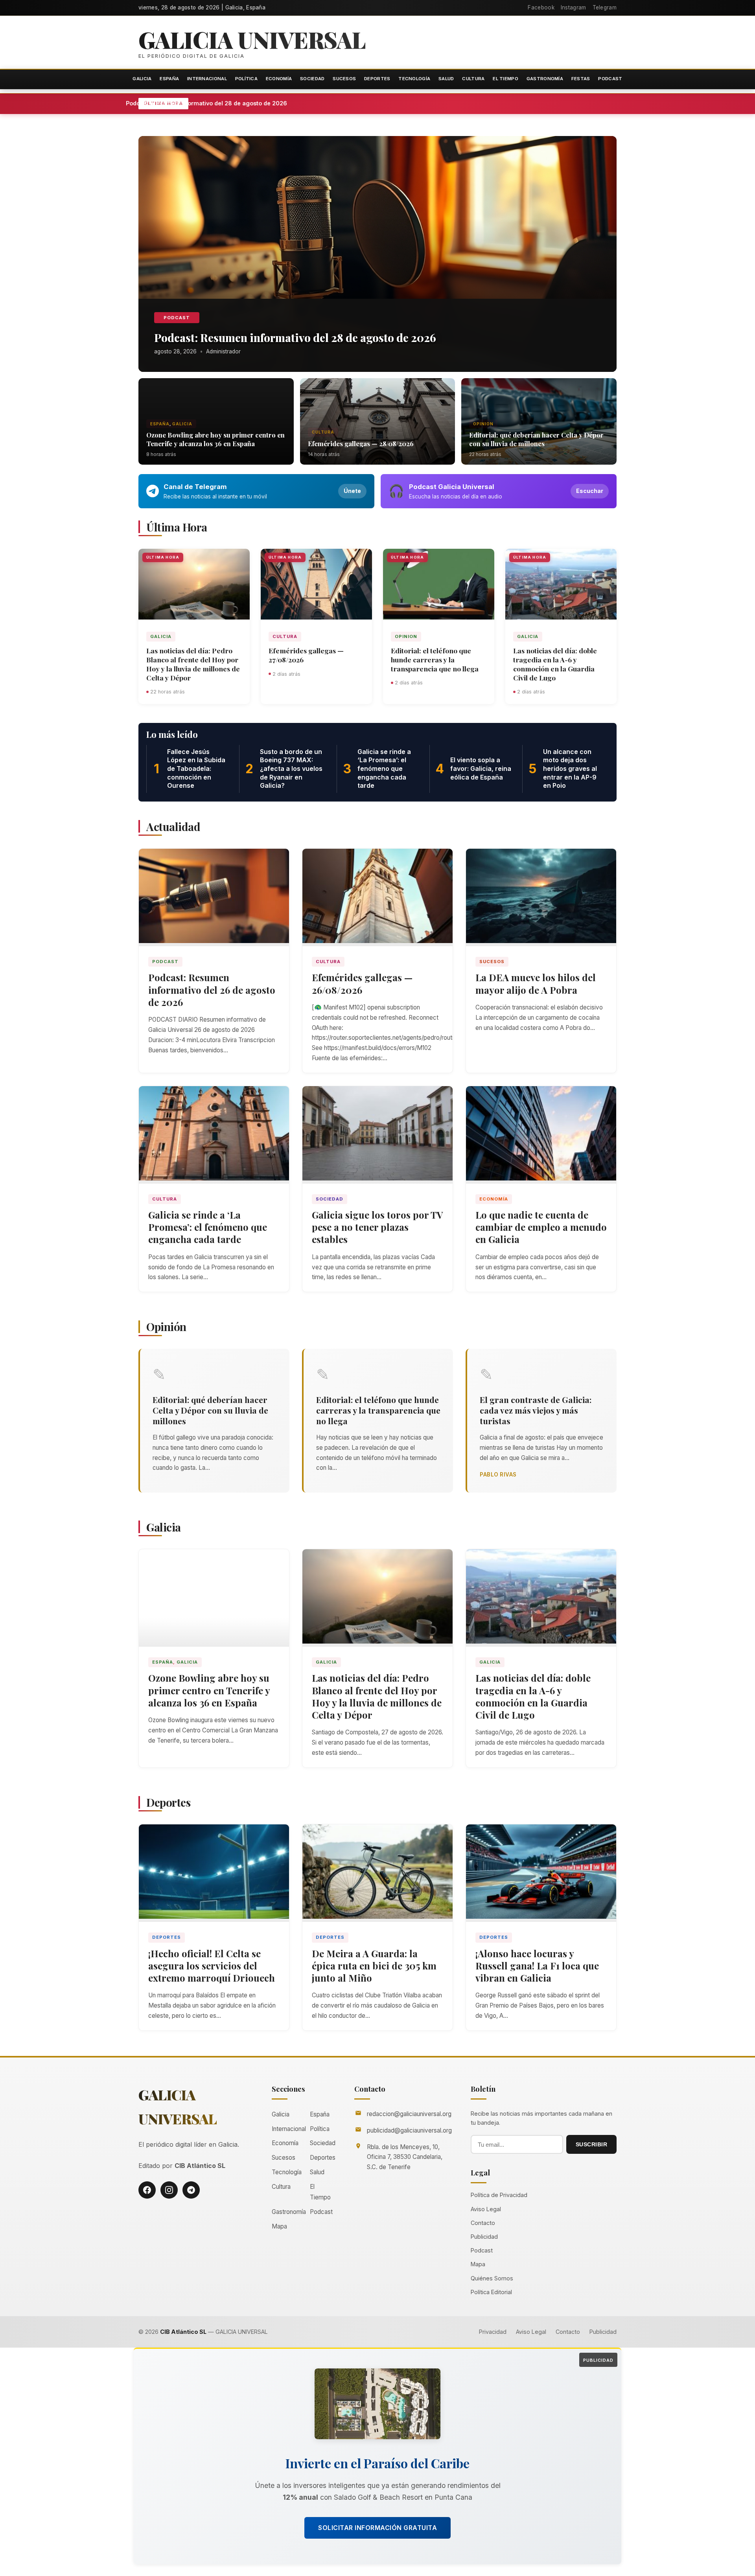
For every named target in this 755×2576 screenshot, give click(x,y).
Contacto (483, 2223)
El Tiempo (505, 79)
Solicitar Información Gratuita (377, 2528)
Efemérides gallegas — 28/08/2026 (361, 443)
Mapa (279, 2226)
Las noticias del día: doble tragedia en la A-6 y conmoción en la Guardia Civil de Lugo (555, 664)
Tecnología (414, 79)
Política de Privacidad (499, 2195)
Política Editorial (491, 2292)
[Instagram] (169, 2190)
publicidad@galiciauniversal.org (409, 2130)
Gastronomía (545, 79)
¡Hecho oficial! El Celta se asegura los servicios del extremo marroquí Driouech (212, 1966)
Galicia (142, 79)
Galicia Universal (252, 39)
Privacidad (493, 2332)
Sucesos (344, 79)
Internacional (207, 79)
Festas (581, 79)
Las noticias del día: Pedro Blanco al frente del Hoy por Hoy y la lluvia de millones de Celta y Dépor (193, 664)
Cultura (473, 79)
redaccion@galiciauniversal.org (409, 2114)
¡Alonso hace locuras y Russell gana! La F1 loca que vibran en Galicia (537, 1966)
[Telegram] (191, 2190)
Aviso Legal (486, 2209)
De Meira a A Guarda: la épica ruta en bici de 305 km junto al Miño (374, 1966)
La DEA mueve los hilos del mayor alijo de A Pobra (536, 983)
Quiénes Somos (492, 2278)
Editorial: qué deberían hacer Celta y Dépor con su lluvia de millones (536, 439)
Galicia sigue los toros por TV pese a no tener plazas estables (377, 1227)
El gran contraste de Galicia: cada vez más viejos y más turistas (536, 1410)
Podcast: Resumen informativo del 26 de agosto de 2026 (212, 989)
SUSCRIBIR (592, 2144)
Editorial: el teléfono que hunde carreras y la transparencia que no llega (435, 659)
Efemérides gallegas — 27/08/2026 (306, 655)
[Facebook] (147, 2190)
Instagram (574, 7)
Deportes (377, 79)
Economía (279, 79)
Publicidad (484, 2237)
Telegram (605, 7)
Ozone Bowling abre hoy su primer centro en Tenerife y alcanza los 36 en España (215, 439)
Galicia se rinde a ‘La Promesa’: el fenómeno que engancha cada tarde (208, 1227)
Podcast (610, 79)
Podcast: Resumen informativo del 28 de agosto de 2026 (263, 103)
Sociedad (312, 79)
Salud (446, 79)
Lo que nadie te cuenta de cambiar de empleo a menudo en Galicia (541, 1227)
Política (246, 79)
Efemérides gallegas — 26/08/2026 (362, 983)
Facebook (541, 7)
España (169, 79)
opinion (483, 424)
